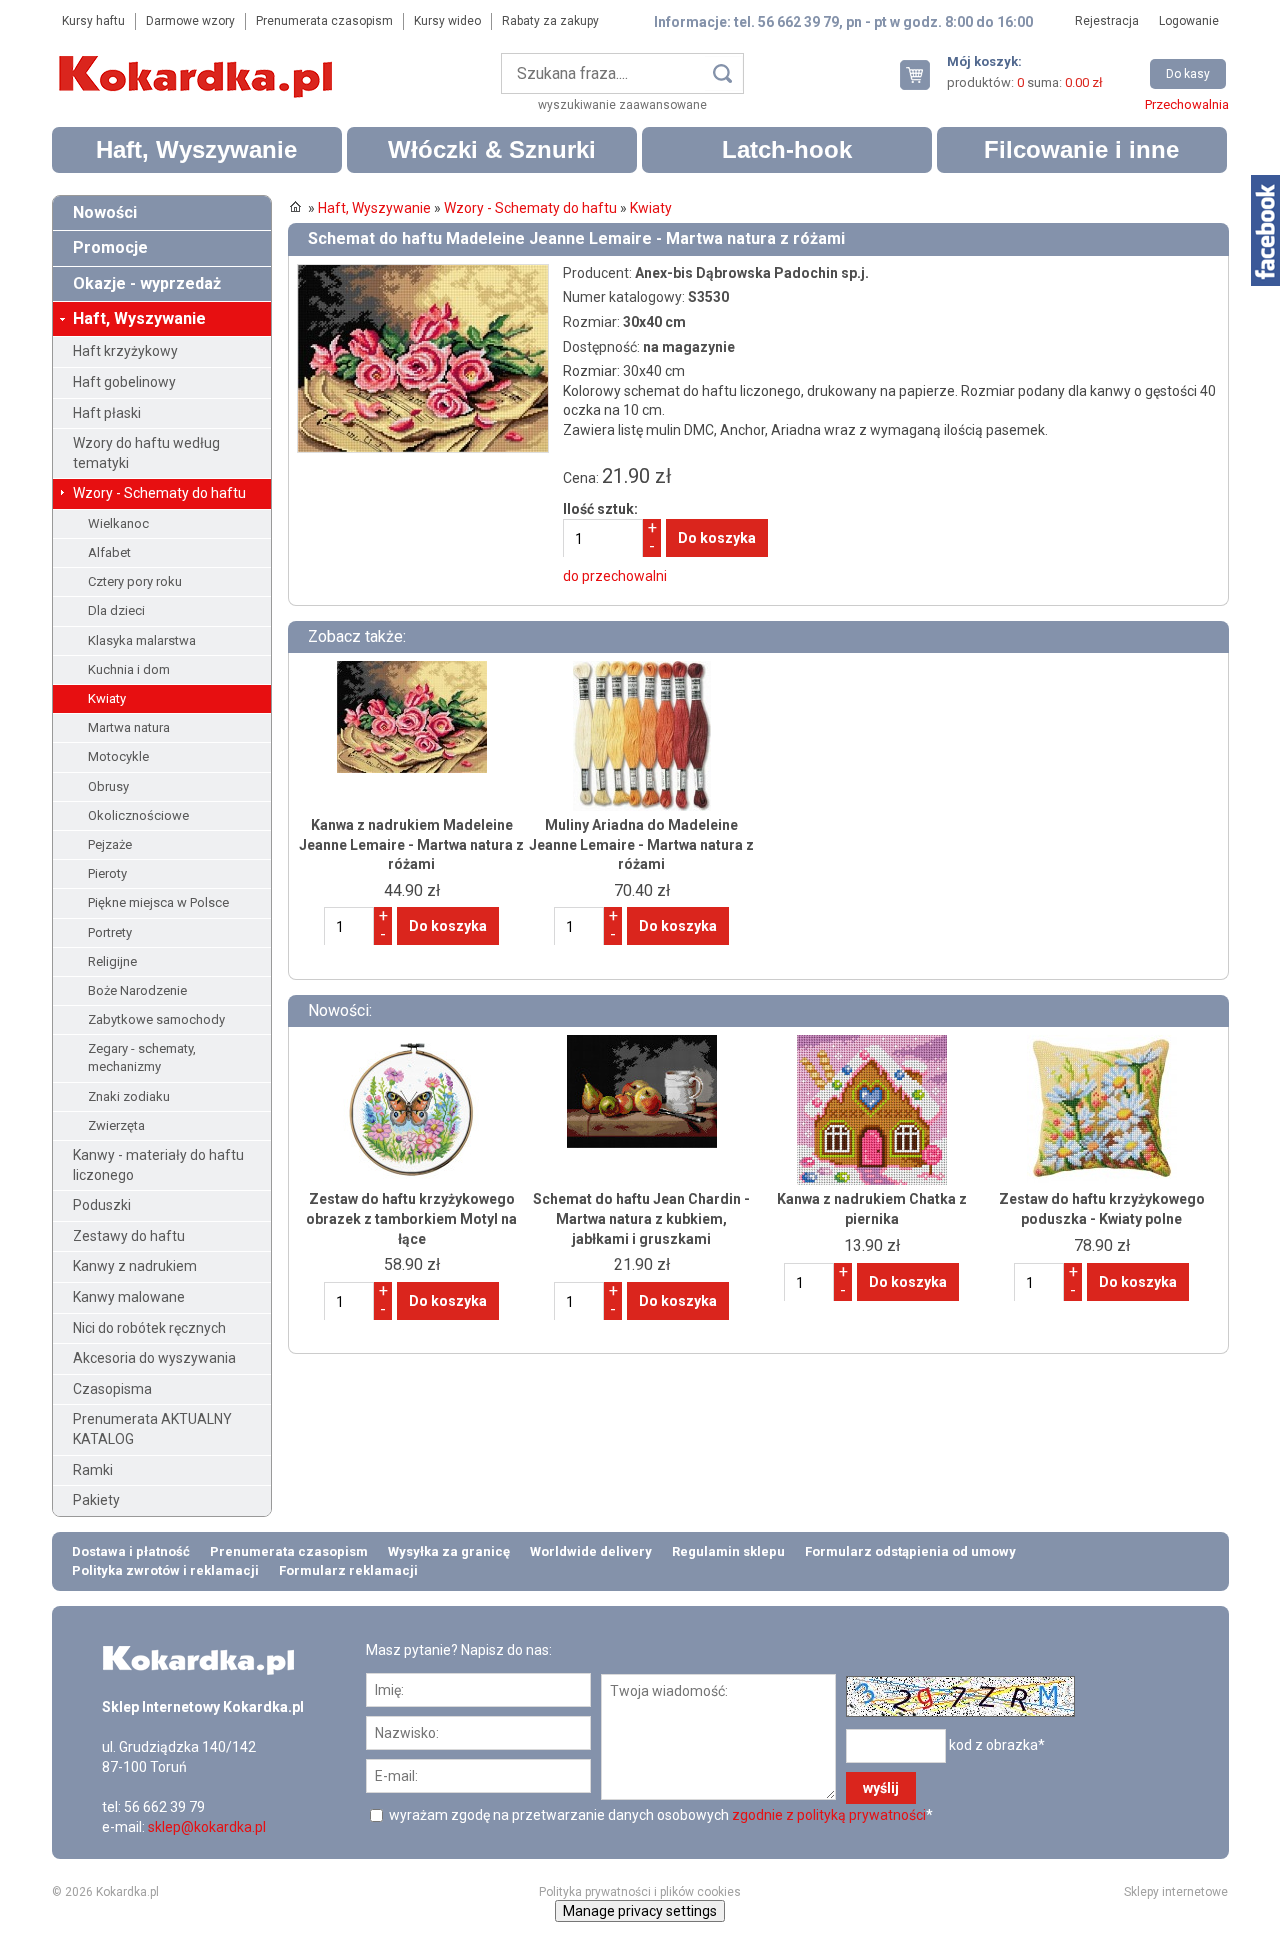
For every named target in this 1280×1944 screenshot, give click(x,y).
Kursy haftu (93, 21)
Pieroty (107, 873)
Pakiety (96, 1500)
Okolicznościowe (138, 815)
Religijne (112, 961)
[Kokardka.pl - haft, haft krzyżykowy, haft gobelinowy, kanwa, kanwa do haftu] (199, 62)
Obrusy (108, 786)
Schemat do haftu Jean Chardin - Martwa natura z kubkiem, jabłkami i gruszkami (641, 1218)
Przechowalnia (1187, 104)
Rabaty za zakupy (550, 21)
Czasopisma (112, 1389)
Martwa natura (129, 727)
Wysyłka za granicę (449, 1551)
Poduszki (102, 1205)
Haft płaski (107, 413)
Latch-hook (787, 149)
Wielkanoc (118, 523)
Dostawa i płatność (131, 1551)
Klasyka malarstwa (142, 640)
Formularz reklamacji (348, 1570)
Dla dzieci (116, 610)
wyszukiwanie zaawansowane (622, 105)
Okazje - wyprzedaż (147, 283)
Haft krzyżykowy (125, 351)
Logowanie (1189, 21)
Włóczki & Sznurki (492, 149)
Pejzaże (110, 844)
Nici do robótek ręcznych (149, 1328)
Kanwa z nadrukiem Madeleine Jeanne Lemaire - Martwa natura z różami (411, 844)
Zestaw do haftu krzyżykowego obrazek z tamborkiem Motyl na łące (411, 1218)
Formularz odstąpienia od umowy (910, 1551)
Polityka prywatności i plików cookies (640, 1892)
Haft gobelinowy (124, 382)
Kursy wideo (447, 21)
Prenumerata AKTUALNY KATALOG (152, 1429)
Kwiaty (107, 698)
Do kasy (1188, 74)
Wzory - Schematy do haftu (159, 493)
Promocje (110, 247)
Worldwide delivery (591, 1551)
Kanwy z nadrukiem (135, 1266)
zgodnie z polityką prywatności (829, 1815)
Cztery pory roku (135, 581)
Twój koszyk (923, 74)
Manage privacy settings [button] (640, 1911)
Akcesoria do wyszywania (154, 1358)
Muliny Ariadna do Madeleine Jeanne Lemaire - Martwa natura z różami (641, 844)
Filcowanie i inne (1081, 149)
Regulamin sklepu (728, 1551)
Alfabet (109, 552)
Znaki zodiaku (129, 1096)
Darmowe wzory (190, 21)
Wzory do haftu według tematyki (146, 453)
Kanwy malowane (129, 1297)
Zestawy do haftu (129, 1236)
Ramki (93, 1470)
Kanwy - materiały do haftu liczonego (158, 1165)
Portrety (110, 932)
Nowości (105, 212)
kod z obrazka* (997, 1744)
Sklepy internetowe (1176, 1892)
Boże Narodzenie (137, 990)
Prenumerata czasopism (324, 21)
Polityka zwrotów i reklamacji (165, 1570)
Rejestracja (1107, 21)
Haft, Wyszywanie (196, 149)
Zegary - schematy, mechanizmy (142, 1057)
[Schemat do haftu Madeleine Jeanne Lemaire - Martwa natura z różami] (423, 273)
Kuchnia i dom (129, 669)
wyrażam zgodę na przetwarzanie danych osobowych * (659, 1815)
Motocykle (118, 756)
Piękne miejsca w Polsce (158, 902)
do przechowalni (615, 576)
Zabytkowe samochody (156, 1019)
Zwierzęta (116, 1125)
